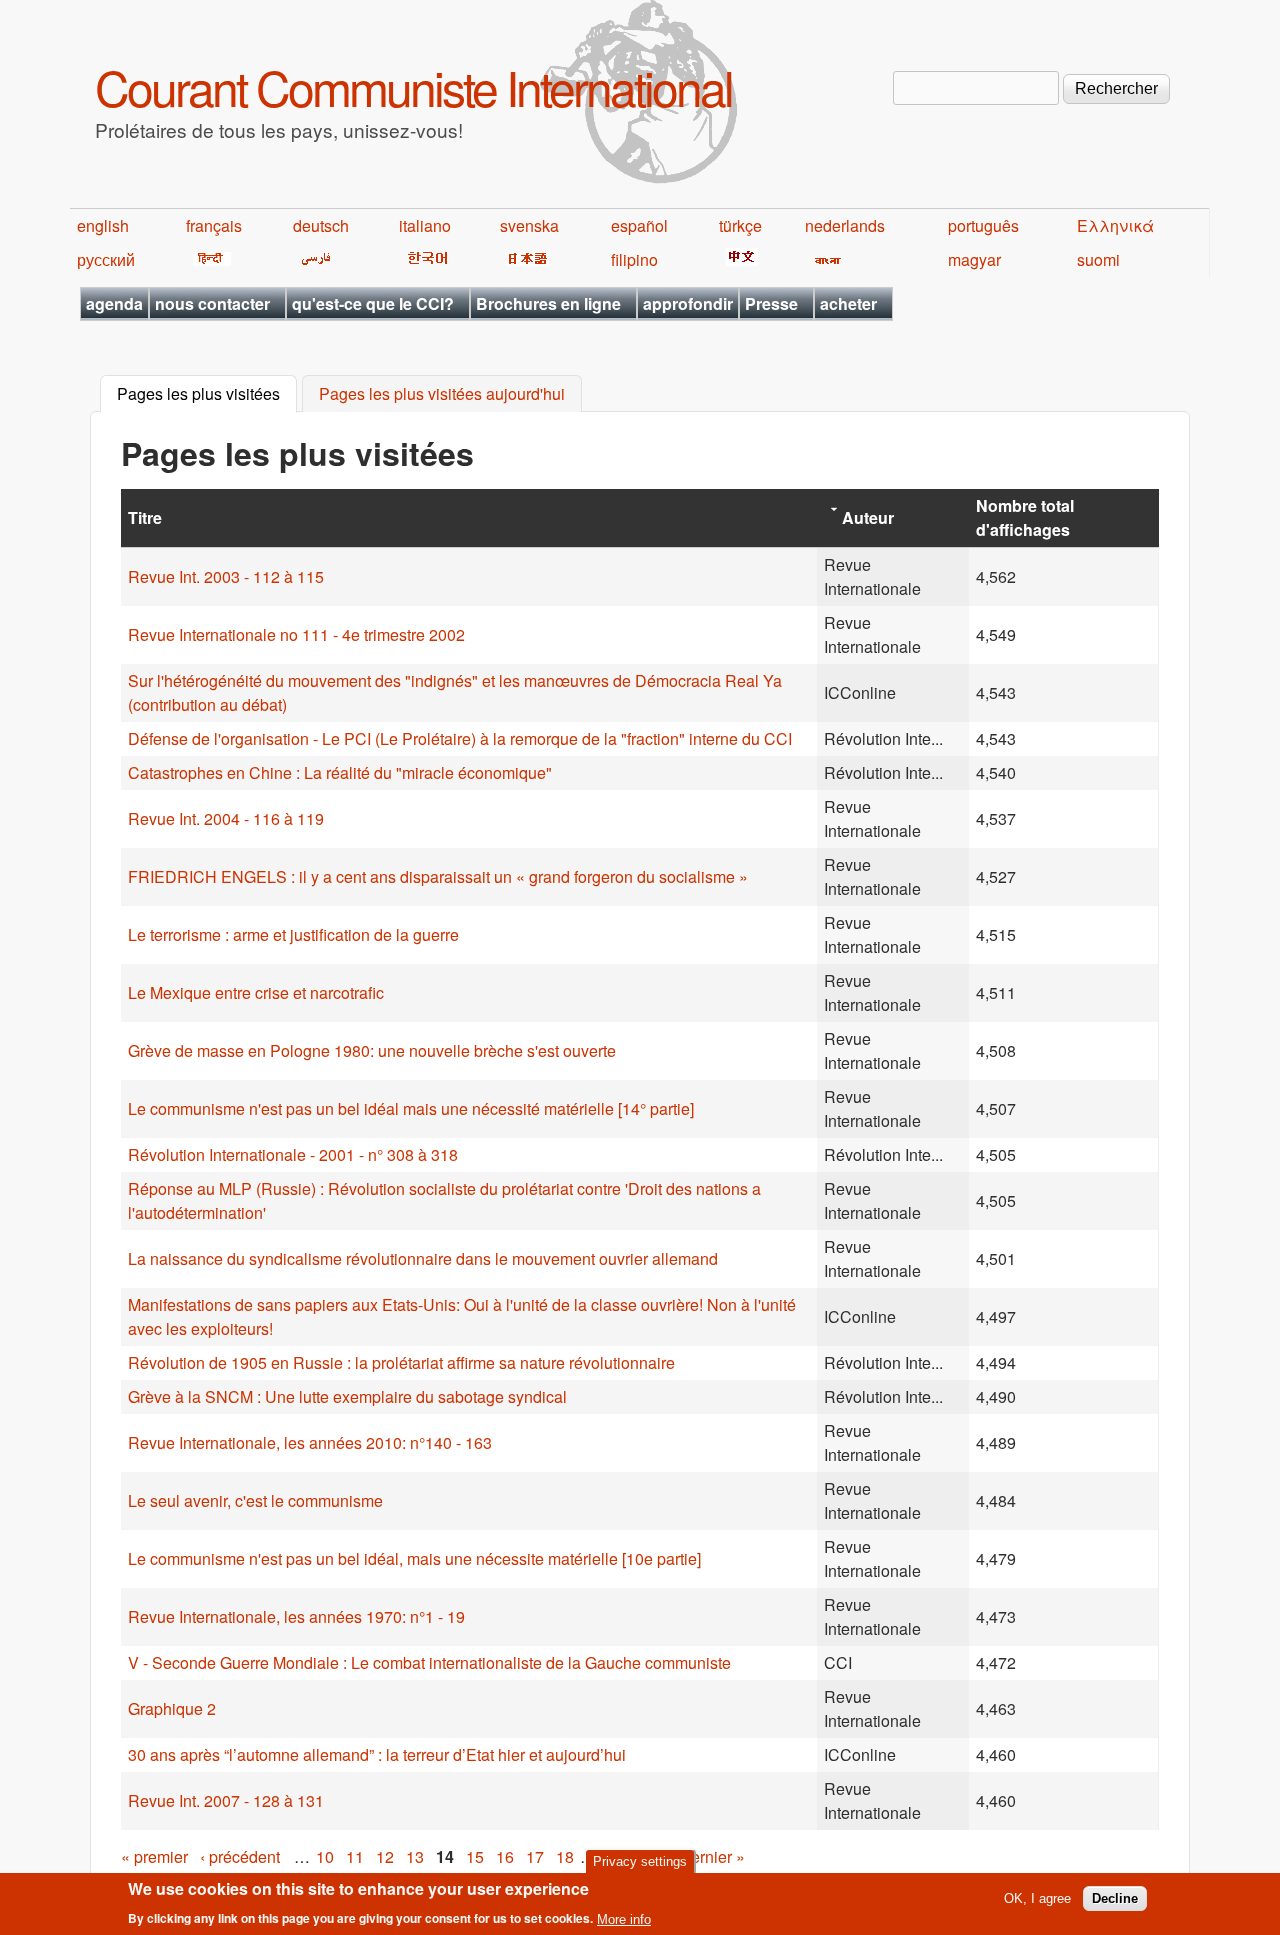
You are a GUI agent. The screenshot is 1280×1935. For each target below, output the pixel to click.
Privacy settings (640, 1861)
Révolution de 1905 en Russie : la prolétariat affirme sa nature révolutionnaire (401, 1362)
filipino (634, 259)
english (103, 225)
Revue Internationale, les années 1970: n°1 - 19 (296, 1616)
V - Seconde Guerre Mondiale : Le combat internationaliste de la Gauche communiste (429, 1662)
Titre (145, 517)
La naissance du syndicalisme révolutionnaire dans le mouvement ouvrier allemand (423, 1258)
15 (475, 1856)
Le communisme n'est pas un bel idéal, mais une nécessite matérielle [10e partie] (414, 1558)
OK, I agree (1037, 1898)
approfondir (688, 303)
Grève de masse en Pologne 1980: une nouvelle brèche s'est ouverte (372, 1050)
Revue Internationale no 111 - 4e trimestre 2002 (296, 634)
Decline (1115, 1898)
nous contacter (212, 303)
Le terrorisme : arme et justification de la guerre (293, 934)
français (214, 225)
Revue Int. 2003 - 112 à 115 (226, 576)
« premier (154, 1856)
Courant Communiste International (413, 86)
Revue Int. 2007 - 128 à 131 (226, 1800)
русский (106, 259)
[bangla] (824, 259)
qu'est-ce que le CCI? (373, 303)
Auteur (868, 517)
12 (385, 1856)
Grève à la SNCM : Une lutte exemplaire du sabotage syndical (347, 1396)
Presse (771, 303)
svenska (529, 225)
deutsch (321, 225)
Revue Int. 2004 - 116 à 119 (226, 818)
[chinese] (738, 259)
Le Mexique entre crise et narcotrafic (256, 992)
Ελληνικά (1115, 225)
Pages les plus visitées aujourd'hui (442, 394)
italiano (425, 225)
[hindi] (208, 259)
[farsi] (312, 259)
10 (325, 1856)
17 (535, 1856)
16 (505, 1856)
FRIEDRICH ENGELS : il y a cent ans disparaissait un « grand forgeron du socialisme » (438, 876)
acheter (848, 303)
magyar (974, 259)
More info (624, 1918)
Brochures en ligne (548, 303)
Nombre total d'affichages (1025, 517)
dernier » (713, 1856)
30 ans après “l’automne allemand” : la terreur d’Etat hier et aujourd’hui (377, 1754)
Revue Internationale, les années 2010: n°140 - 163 (310, 1442)
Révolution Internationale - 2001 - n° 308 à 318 (293, 1154)
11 (355, 1856)
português (983, 225)
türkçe (740, 225)
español (639, 225)
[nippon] (524, 259)
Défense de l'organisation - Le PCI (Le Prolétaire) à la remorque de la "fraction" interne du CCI (460, 738)
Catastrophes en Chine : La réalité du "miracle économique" (340, 772)
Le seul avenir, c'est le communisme (255, 1500)
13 (415, 1856)
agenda (114, 303)
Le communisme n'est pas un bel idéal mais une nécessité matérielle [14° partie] (411, 1108)
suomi (1098, 259)
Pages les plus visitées (207, 394)
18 (565, 1856)
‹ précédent (240, 1856)
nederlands (845, 225)
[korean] (424, 259)
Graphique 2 (172, 1708)
